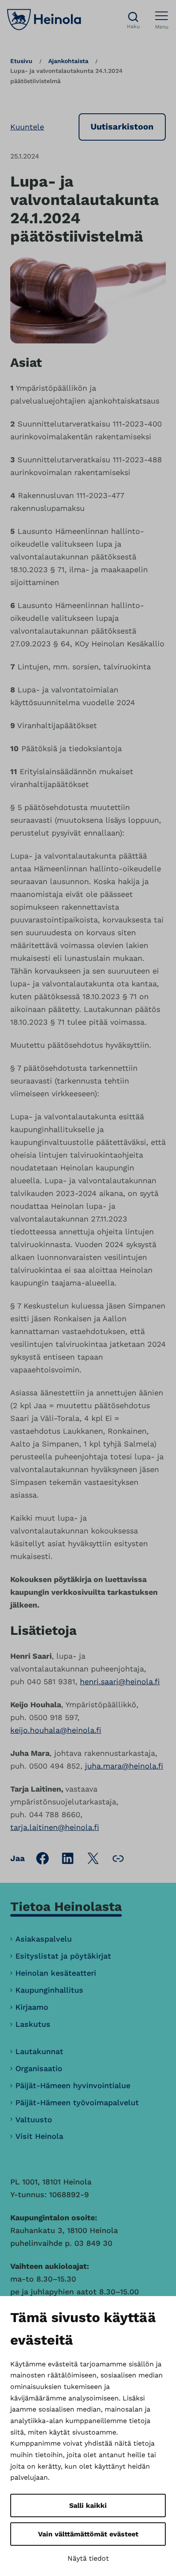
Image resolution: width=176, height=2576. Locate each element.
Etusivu (21, 61)
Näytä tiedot (88, 2558)
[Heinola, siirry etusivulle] (44, 20)
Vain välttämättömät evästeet (88, 2534)
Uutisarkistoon (122, 127)
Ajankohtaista (68, 61)
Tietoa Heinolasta (66, 1906)
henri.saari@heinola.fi (120, 1681)
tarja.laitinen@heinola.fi (55, 1827)
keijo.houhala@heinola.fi (56, 1730)
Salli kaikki (88, 2505)
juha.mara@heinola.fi (124, 1766)
